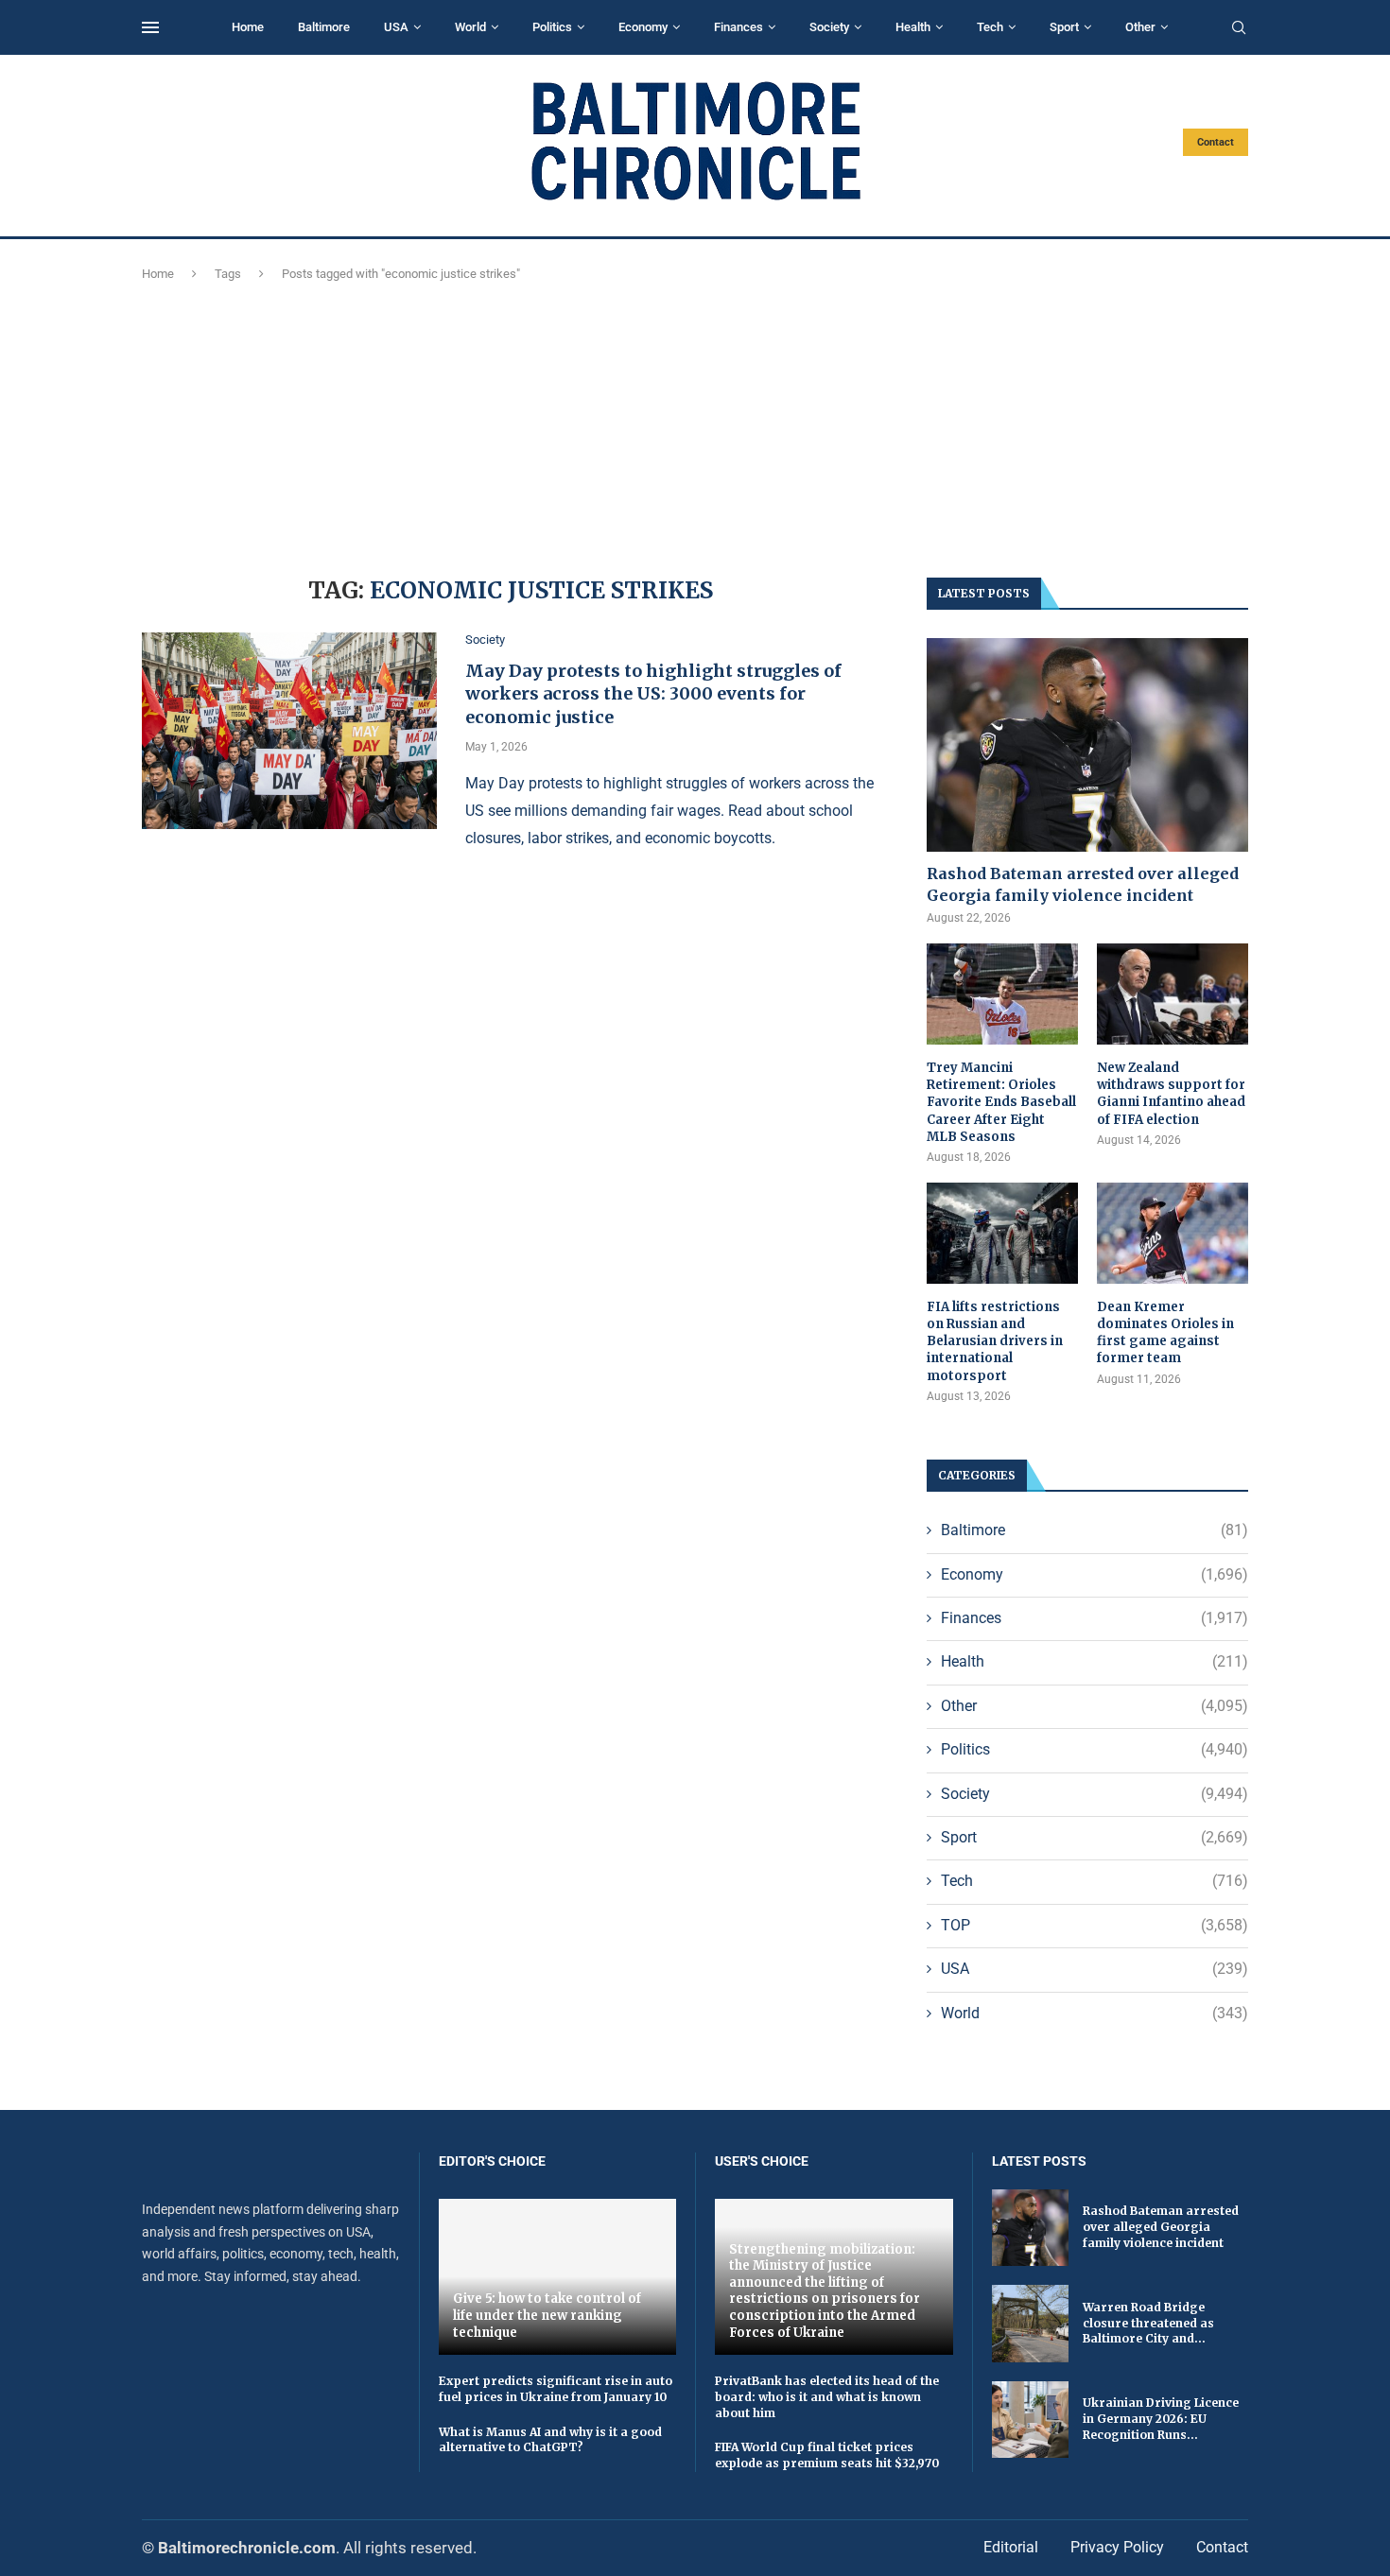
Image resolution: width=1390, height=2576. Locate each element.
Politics (552, 27)
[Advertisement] (695, 426)
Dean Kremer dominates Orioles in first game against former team (1165, 1333)
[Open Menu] (150, 27)
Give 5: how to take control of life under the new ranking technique (547, 2315)
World (470, 27)
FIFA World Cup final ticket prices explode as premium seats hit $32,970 (827, 2455)
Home (248, 27)
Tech (990, 27)
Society (829, 27)
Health (913, 27)
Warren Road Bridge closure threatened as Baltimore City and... (1148, 2323)
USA (396, 27)
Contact (1216, 142)
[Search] (1239, 28)
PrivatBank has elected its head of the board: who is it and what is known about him (827, 2397)
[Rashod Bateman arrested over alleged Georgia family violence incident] (1087, 745)
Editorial (1011, 2547)
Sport (1064, 27)
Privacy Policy (1117, 2547)
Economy (643, 27)
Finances (738, 27)
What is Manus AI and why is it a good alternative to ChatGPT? (550, 2440)
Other (1140, 27)
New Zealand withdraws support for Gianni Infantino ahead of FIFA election (1171, 1094)
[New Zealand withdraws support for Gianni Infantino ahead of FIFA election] (1173, 994)
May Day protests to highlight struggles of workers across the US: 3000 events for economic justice (653, 694)
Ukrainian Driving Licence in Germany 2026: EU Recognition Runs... (1161, 2419)
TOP (1095, 1925)
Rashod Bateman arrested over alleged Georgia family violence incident (1083, 884)
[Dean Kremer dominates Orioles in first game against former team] (1173, 1233)
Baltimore (324, 27)
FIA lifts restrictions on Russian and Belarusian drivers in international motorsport (995, 1341)
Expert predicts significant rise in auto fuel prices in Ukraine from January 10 (556, 2389)
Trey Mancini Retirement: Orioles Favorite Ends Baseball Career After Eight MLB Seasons (1001, 1102)
